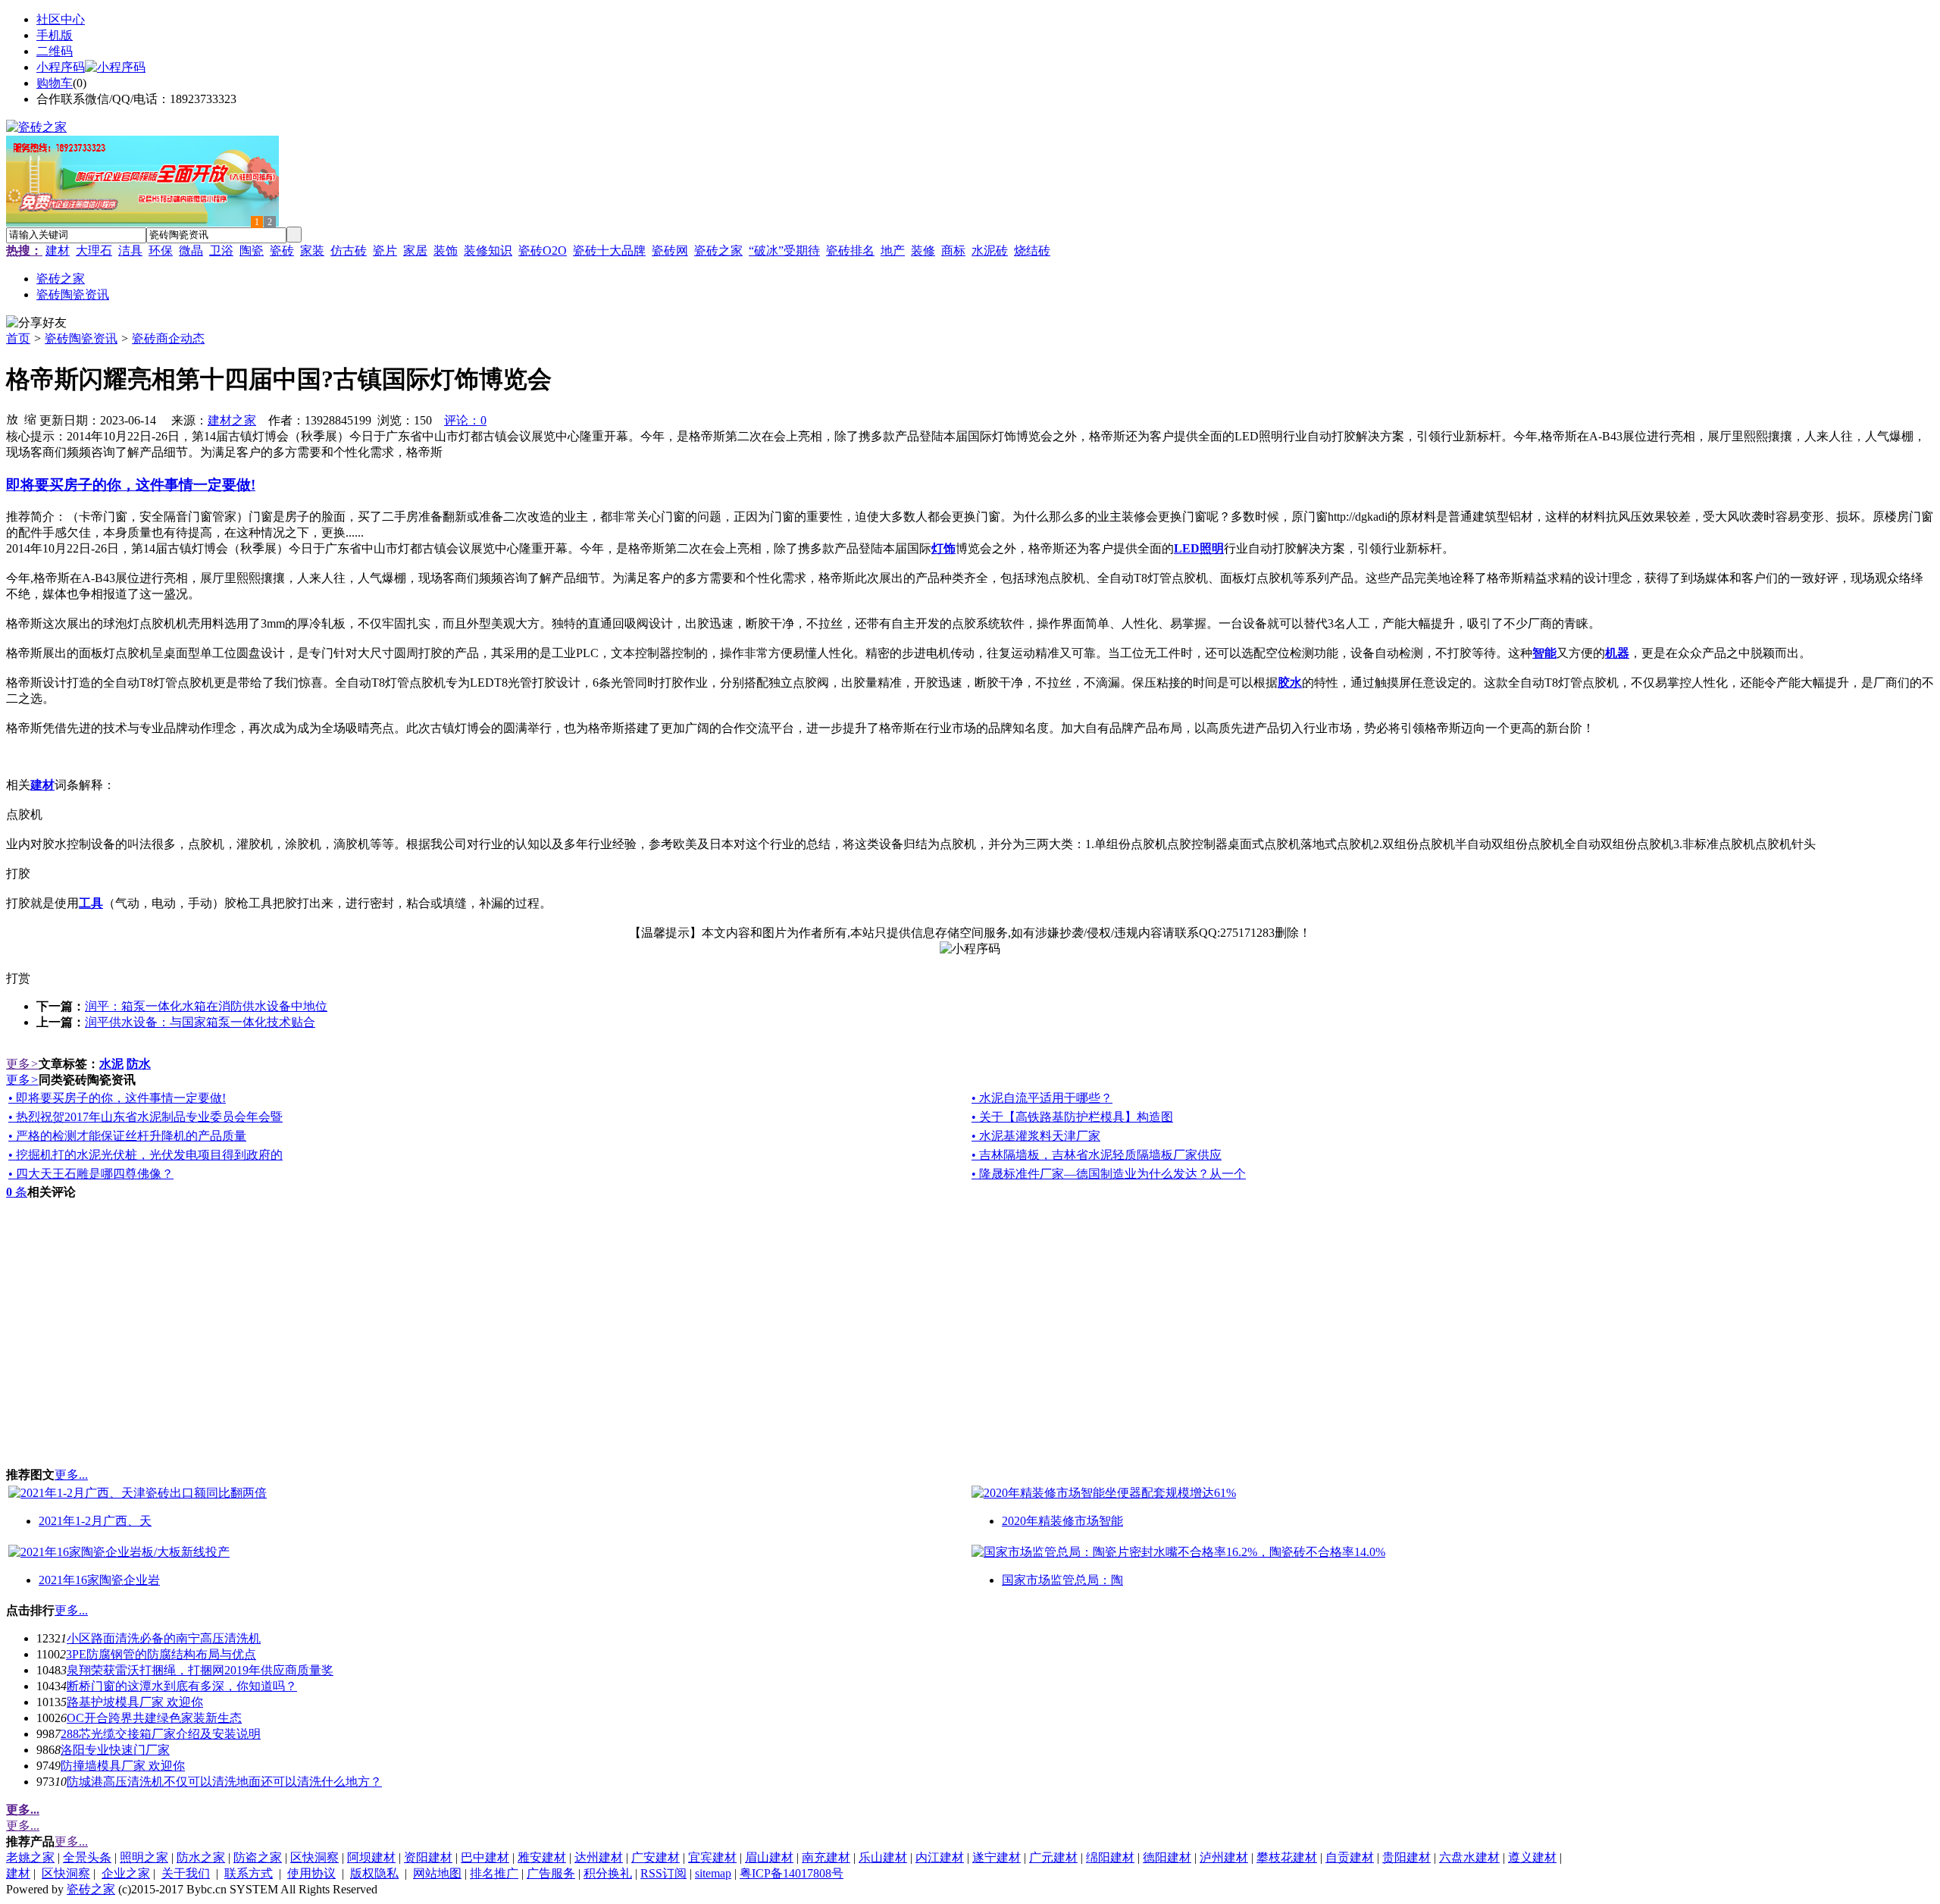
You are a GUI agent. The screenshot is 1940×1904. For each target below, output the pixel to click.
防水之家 (201, 1857)
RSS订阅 (663, 1873)
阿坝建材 (371, 1857)
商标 (953, 251)
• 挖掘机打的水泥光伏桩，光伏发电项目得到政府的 (145, 1155)
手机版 (55, 35)
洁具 (130, 251)
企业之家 (126, 1873)
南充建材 (826, 1857)
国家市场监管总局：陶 (1062, 1580)
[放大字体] (12, 418)
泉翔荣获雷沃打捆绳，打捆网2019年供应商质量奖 (200, 1670)
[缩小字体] (30, 418)
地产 (893, 251)
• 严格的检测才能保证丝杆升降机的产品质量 (127, 1136)
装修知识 (488, 251)
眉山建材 (769, 1857)
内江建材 (940, 1857)
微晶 (191, 251)
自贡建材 (1350, 1857)
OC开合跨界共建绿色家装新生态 (154, 1718)
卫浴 (221, 251)
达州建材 (599, 1857)
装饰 (446, 251)
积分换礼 (608, 1873)
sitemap (713, 1873)
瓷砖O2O (543, 251)
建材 (58, 251)
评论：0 (465, 420)
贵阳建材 (1406, 1857)
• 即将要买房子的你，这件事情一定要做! (117, 1098)
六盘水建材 (1469, 1857)
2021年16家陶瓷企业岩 (99, 1580)
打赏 (18, 978)
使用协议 (311, 1873)
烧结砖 (1032, 251)
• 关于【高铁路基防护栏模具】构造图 (1072, 1117)
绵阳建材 (1110, 1857)
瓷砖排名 (850, 251)
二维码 (55, 51)
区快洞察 (314, 1857)
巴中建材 (485, 1857)
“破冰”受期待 (784, 251)
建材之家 (232, 420)
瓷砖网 (670, 251)
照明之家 (144, 1857)
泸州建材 (1224, 1857)
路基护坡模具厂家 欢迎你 (135, 1702)
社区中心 (61, 19)
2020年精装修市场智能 (1062, 1521)
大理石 (94, 251)
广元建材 (1053, 1857)
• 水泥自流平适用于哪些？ (1042, 1098)
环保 (161, 251)
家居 (415, 251)
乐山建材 (883, 1857)
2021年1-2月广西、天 (95, 1521)
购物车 (55, 83)
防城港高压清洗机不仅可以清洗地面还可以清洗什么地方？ (224, 1782)
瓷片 (385, 251)
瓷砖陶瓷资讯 (81, 338)
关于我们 (186, 1873)
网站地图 (437, 1873)
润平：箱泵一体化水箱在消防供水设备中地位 (206, 1006)
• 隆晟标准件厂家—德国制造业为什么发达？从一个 (1109, 1174)
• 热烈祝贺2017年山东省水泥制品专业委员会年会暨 (145, 1117)
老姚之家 (30, 1857)
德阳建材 (1167, 1857)
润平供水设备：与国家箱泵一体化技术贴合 (200, 1022)
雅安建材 (542, 1857)
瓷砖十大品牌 (609, 251)
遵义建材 (1532, 1857)
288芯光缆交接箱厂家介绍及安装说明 (161, 1734)
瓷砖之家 (718, 251)
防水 (139, 1064)
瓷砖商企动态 (168, 338)
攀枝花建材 (1287, 1857)
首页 (18, 338)
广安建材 (656, 1857)
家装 (312, 251)
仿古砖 (349, 251)
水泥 (111, 1064)
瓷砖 (282, 251)
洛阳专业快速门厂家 (115, 1750)
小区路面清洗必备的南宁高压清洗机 (164, 1638)
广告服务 (551, 1873)
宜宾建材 (712, 1857)
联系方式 (249, 1873)
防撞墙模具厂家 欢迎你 (123, 1766)
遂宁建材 (997, 1857)
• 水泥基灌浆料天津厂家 (1036, 1136)
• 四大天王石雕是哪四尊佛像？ (91, 1174)
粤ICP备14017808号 (792, 1873)
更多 (22, 1064)
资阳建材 (428, 1857)
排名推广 (494, 1873)
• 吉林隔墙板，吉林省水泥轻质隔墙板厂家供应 (1097, 1155)
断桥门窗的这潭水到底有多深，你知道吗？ (182, 1686)
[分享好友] (36, 323)
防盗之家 (258, 1857)
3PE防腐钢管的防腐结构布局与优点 (161, 1654)
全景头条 (87, 1857)
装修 (923, 251)
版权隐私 (374, 1873)
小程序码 (61, 67)
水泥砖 (990, 251)
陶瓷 (252, 251)
